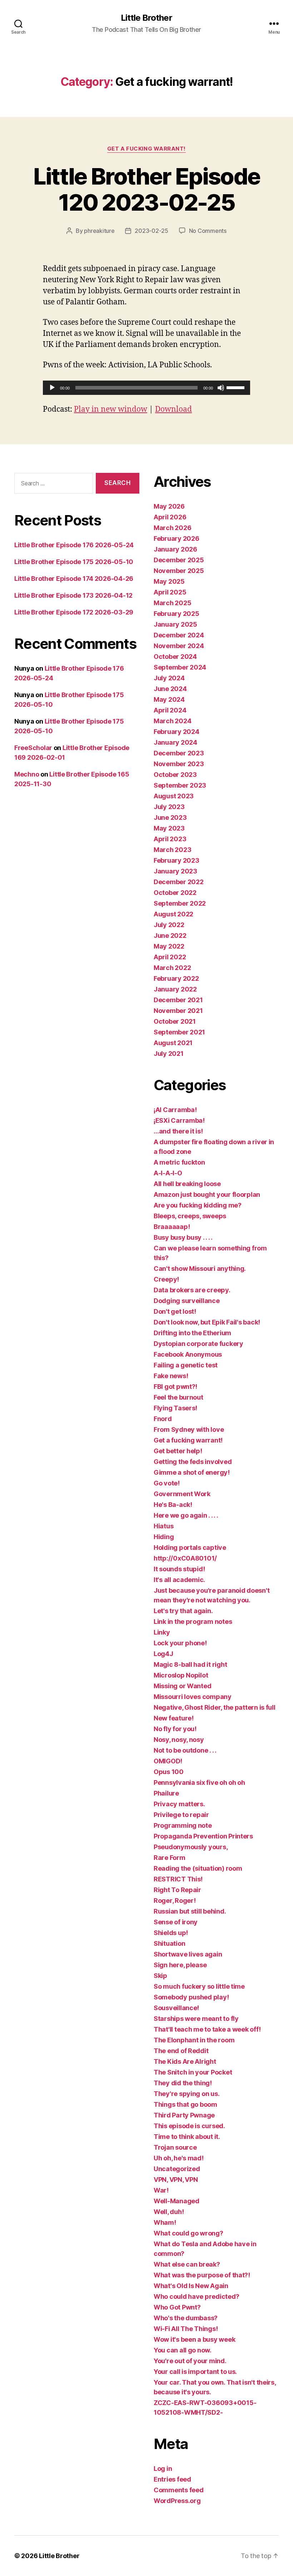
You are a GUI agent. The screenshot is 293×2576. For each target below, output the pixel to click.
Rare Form (170, 1858)
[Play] (52, 388)
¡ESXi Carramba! (179, 1120)
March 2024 (172, 721)
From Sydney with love (189, 1429)
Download (173, 409)
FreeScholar (33, 748)
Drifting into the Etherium (192, 1333)
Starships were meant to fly (196, 2019)
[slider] (237, 387)
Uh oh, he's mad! (179, 2158)
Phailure (166, 1793)
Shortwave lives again (188, 1954)
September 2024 (180, 667)
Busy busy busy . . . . (183, 1237)
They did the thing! (183, 2083)
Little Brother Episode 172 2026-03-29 (74, 612)
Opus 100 (169, 1772)
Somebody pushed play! (191, 1997)
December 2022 (179, 882)
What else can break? (187, 2264)
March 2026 (172, 528)
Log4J (163, 1654)
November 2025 (179, 571)
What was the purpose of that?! (202, 2275)
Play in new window (111, 409)
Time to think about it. (187, 2137)
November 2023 (179, 764)
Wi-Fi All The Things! (186, 2329)
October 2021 (175, 1021)
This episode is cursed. (189, 2126)
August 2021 (173, 1043)
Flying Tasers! (175, 1408)
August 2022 (173, 914)
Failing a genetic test (186, 1365)
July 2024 (169, 678)
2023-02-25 (151, 231)
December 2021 (178, 1000)
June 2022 (170, 936)
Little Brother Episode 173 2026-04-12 (73, 595)
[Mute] (221, 388)
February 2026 (177, 538)
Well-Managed (177, 2201)
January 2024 (175, 742)
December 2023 (179, 753)
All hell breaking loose (187, 1184)
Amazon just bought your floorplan (207, 1194)
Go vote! (167, 1483)
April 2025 (170, 592)
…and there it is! (178, 1131)
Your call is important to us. (195, 2372)
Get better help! (178, 1451)
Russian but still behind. (190, 1911)
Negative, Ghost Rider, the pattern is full (215, 1707)
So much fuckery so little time (199, 1986)
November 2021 (178, 1011)
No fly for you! (175, 1729)
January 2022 (175, 989)
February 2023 (177, 860)
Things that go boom (185, 2104)
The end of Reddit (181, 2051)
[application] (146, 388)
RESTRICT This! (178, 1879)
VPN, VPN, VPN (176, 2180)
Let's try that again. (183, 1611)
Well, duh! (169, 2212)
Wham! (165, 2222)
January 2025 (175, 624)
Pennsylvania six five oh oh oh (199, 1782)
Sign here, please (180, 1965)
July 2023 (169, 807)
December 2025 (179, 560)
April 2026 (170, 517)
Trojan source (175, 2147)
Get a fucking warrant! (146, 149)
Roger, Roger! (175, 1901)
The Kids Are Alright (185, 2061)
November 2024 (179, 646)
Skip (160, 1976)
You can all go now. (183, 2350)
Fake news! (171, 1376)
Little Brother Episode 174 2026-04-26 (74, 579)
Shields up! (171, 1933)
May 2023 (169, 828)
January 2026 (175, 549)
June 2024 (170, 689)
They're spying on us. (187, 2094)
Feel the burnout (178, 1397)
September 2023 (180, 785)
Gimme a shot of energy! (192, 1472)
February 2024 (177, 732)
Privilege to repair (181, 1815)
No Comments (208, 231)
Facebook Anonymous (188, 1354)
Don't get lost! (175, 1311)
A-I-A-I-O (168, 1173)
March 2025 (172, 603)
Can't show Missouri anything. (200, 1269)
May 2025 (169, 581)
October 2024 (175, 657)
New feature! (174, 1718)
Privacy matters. (179, 1804)
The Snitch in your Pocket (193, 2072)
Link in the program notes (193, 1622)
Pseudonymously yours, (191, 1847)
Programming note (183, 1825)
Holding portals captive (190, 1547)
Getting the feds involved (193, 1462)
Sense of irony (176, 1922)
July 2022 (169, 925)
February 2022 (176, 978)
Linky (162, 1632)
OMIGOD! (168, 1761)
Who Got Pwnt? (177, 2307)
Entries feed (172, 2479)
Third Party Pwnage (184, 2115)
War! (161, 2190)
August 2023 (174, 796)
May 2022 (169, 946)
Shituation (169, 1943)
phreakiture (99, 231)
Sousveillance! (176, 2008)
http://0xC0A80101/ (185, 1558)
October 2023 (175, 775)
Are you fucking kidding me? (198, 1205)
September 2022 (180, 903)
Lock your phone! (180, 1643)
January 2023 (175, 871)
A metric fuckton (179, 1162)
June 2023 (170, 817)
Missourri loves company (193, 1697)
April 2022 (170, 957)
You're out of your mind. (190, 2361)
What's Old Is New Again (191, 2286)
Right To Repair (177, 1890)
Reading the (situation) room (198, 1868)
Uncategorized (177, 2169)
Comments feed (179, 2490)
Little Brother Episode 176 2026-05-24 (74, 545)
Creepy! (166, 1279)
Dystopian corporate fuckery (198, 1344)
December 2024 (179, 635)
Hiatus (163, 1526)
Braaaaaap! (172, 1227)
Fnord (163, 1419)
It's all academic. (179, 1580)
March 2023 (172, 850)
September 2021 (179, 1032)
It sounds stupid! (179, 1569)
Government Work (182, 1494)
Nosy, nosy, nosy (179, 1740)
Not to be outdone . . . (185, 1750)
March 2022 (172, 968)
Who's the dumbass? (186, 2318)
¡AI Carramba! (175, 1110)
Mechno (27, 774)
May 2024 (169, 699)
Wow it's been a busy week (194, 2339)
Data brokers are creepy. (192, 1290)
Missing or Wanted (182, 1686)
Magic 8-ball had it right (190, 1664)
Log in (163, 2469)
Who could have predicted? (196, 2296)
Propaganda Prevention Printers (203, 1836)
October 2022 (175, 893)
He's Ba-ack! (173, 1505)
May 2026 (169, 506)
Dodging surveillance (187, 1301)
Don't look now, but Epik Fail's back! (207, 1322)
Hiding (164, 1537)
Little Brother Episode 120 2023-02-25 (146, 189)
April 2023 (170, 839)
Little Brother (146, 18)
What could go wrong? (188, 2233)
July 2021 (169, 1054)
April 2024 (170, 710)
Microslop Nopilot (181, 1675)
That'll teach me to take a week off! (207, 2029)
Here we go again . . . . (186, 1515)
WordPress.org (177, 2501)
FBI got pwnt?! (175, 1387)
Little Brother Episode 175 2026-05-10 (74, 562)
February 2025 (177, 614)
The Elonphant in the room (194, 2040)
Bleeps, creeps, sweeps (190, 1216)
